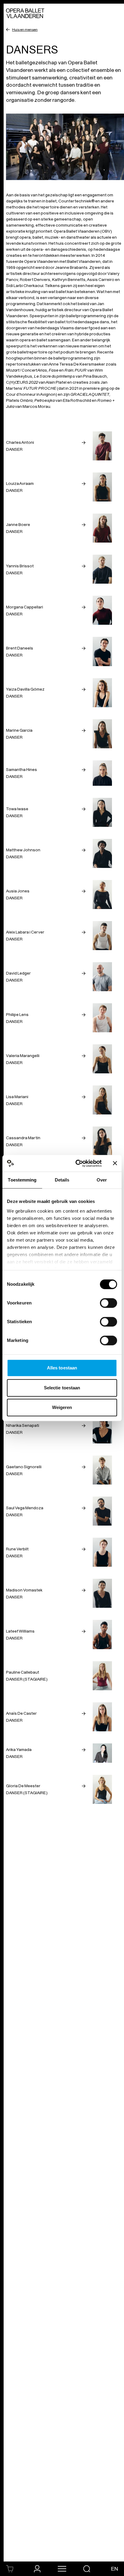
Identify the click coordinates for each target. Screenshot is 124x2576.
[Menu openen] (62, 2569)
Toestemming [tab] (22, 1180)
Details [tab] (62, 1180)
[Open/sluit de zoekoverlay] (87, 2569)
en (115, 2569)
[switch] (108, 1303)
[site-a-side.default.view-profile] (37, 2569)
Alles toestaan (62, 1368)
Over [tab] (102, 1180)
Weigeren (62, 1407)
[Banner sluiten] (115, 1163)
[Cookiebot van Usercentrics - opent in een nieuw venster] (77, 1163)
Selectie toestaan (62, 1388)
